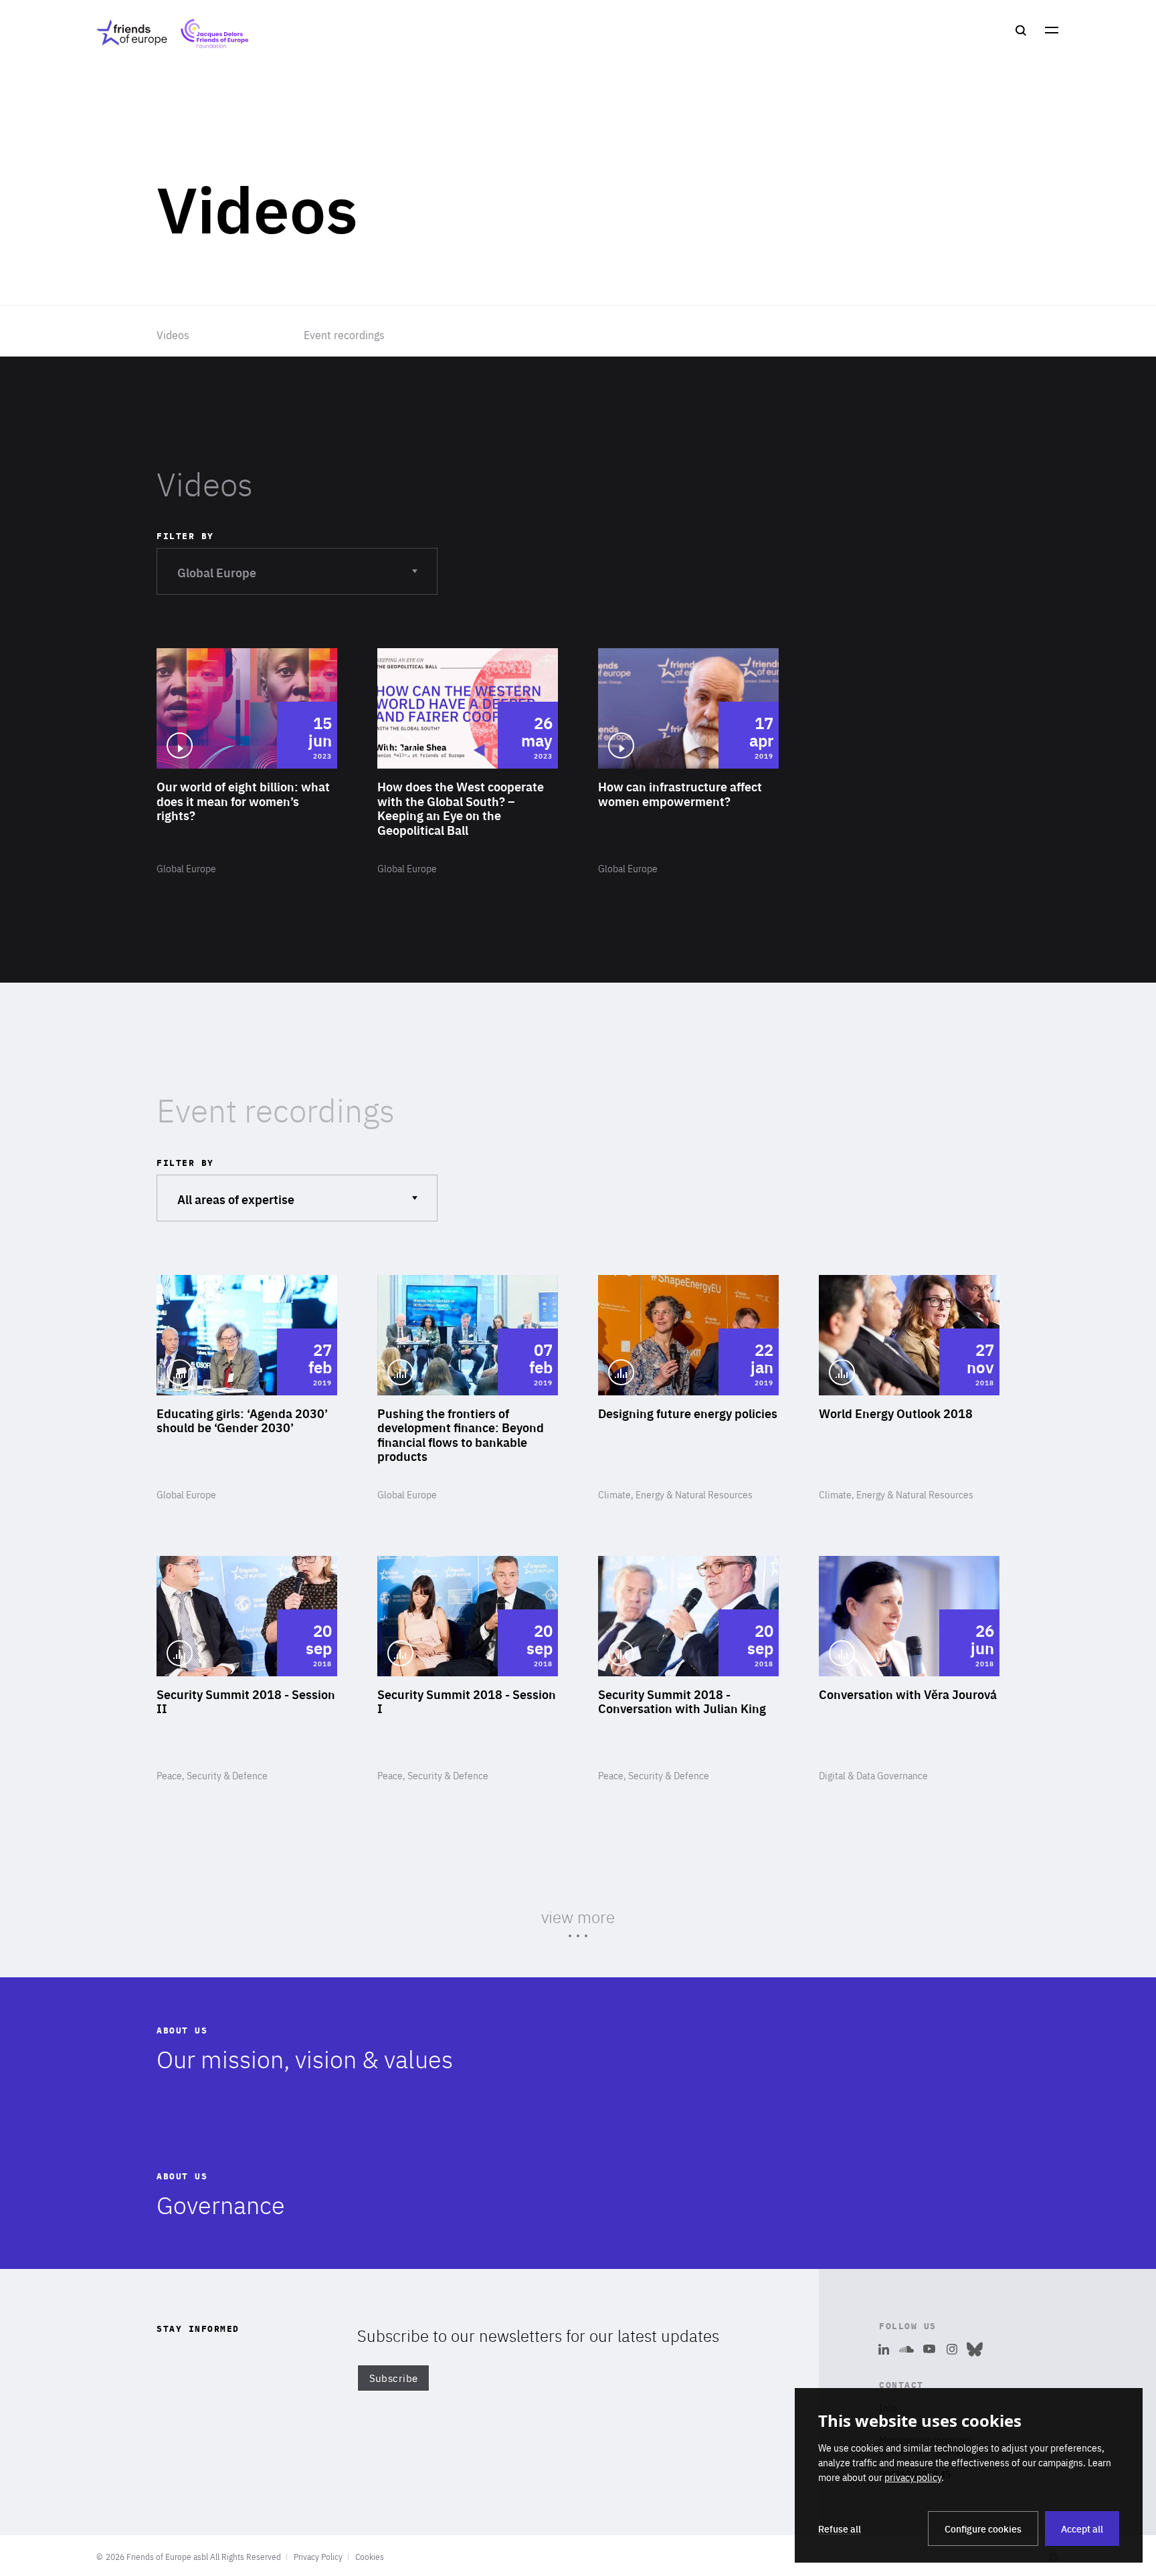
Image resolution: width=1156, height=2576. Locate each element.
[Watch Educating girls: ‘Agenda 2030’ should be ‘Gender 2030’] (247, 1389)
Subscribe (394, 2378)
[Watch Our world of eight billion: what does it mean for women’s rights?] (247, 762)
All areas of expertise (235, 1198)
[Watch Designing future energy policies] (688, 1389)
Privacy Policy (318, 2557)
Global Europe (216, 572)
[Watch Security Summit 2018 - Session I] (468, 1670)
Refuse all (840, 2529)
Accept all (1082, 2529)
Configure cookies (983, 2529)
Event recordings (344, 334)
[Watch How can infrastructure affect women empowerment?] (688, 762)
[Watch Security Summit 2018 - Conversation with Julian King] (688, 1670)
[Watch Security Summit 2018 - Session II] (247, 1670)
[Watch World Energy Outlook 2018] (909, 1389)
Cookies (370, 2557)
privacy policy (913, 2477)
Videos (173, 334)
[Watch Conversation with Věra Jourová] (909, 1670)
